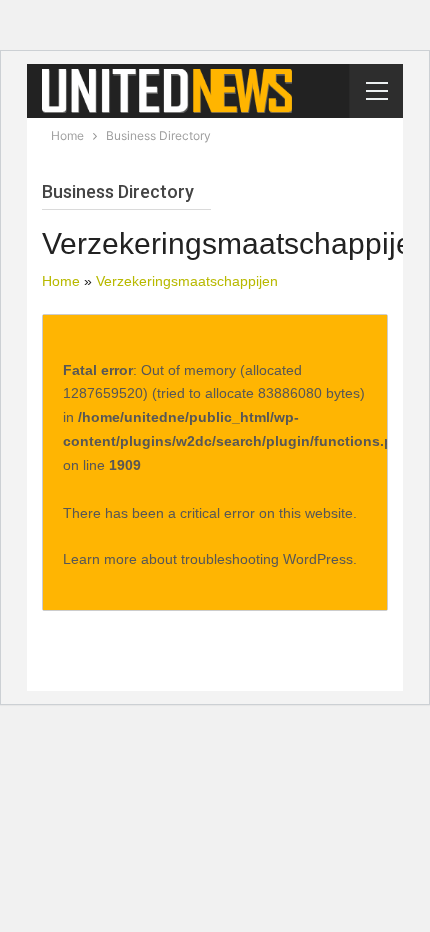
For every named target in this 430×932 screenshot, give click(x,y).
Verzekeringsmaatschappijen (187, 281)
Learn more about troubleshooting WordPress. (210, 559)
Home (61, 281)
